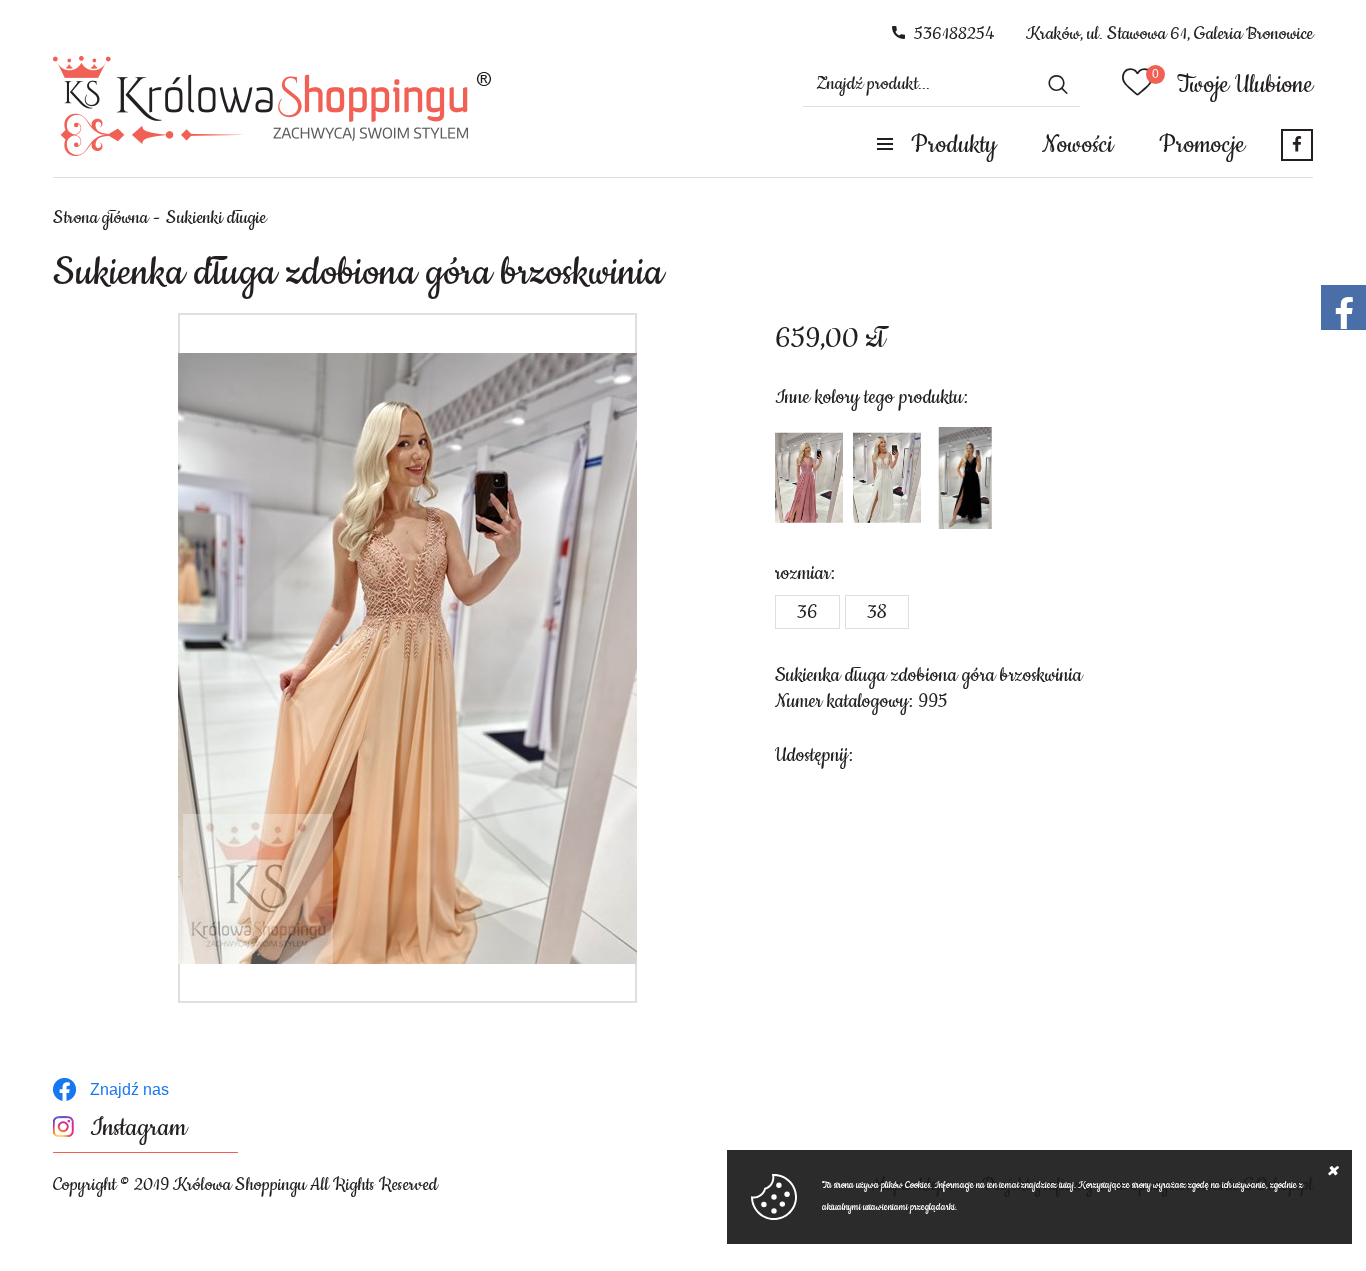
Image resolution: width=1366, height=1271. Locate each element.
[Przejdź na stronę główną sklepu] (272, 106)
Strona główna (100, 218)
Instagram (138, 1128)
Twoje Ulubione (1245, 85)
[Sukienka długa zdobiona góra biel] (887, 478)
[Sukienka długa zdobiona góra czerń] (965, 478)
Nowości (1077, 145)
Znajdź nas (129, 1089)
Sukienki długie (216, 218)
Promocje (1202, 145)
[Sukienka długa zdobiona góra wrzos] (809, 478)
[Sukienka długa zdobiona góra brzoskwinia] (407, 658)
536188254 (954, 34)
